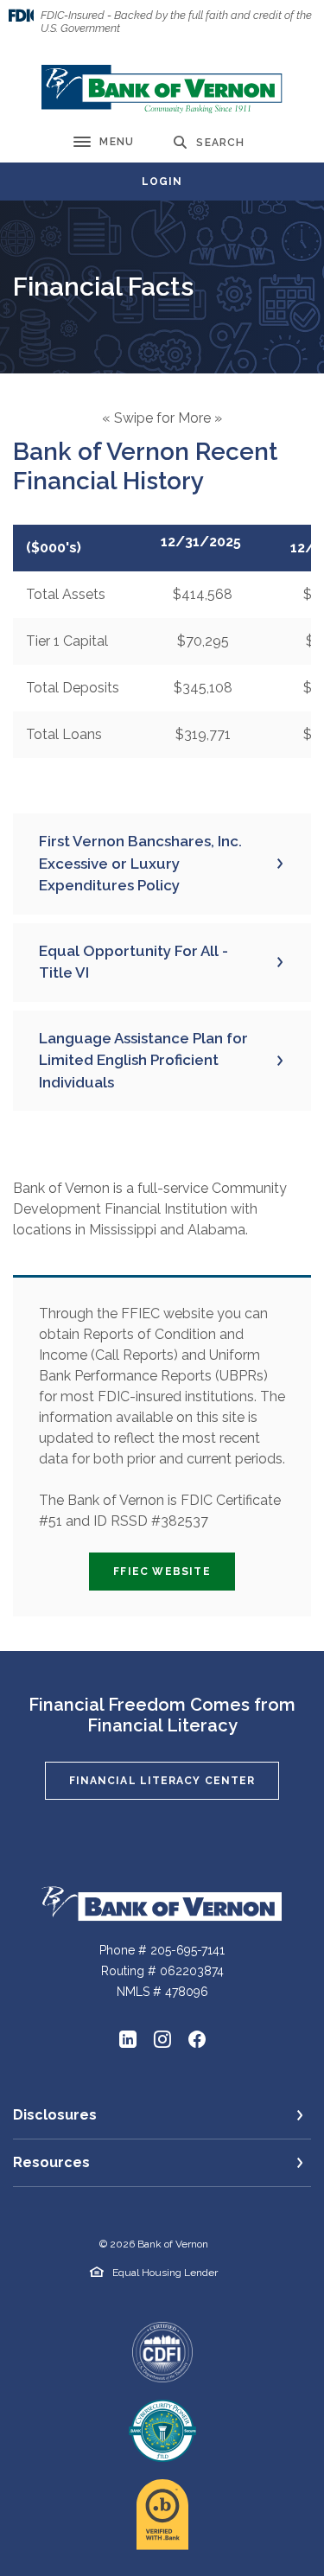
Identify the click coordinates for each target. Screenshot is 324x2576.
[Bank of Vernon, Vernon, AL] (162, 89)
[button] (162, 864)
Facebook (197, 2039)
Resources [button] (51, 2162)
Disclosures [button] (55, 2115)
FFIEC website (174, 1571)
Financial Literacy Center (162, 1781)
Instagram (162, 2039)
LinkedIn (128, 2039)
